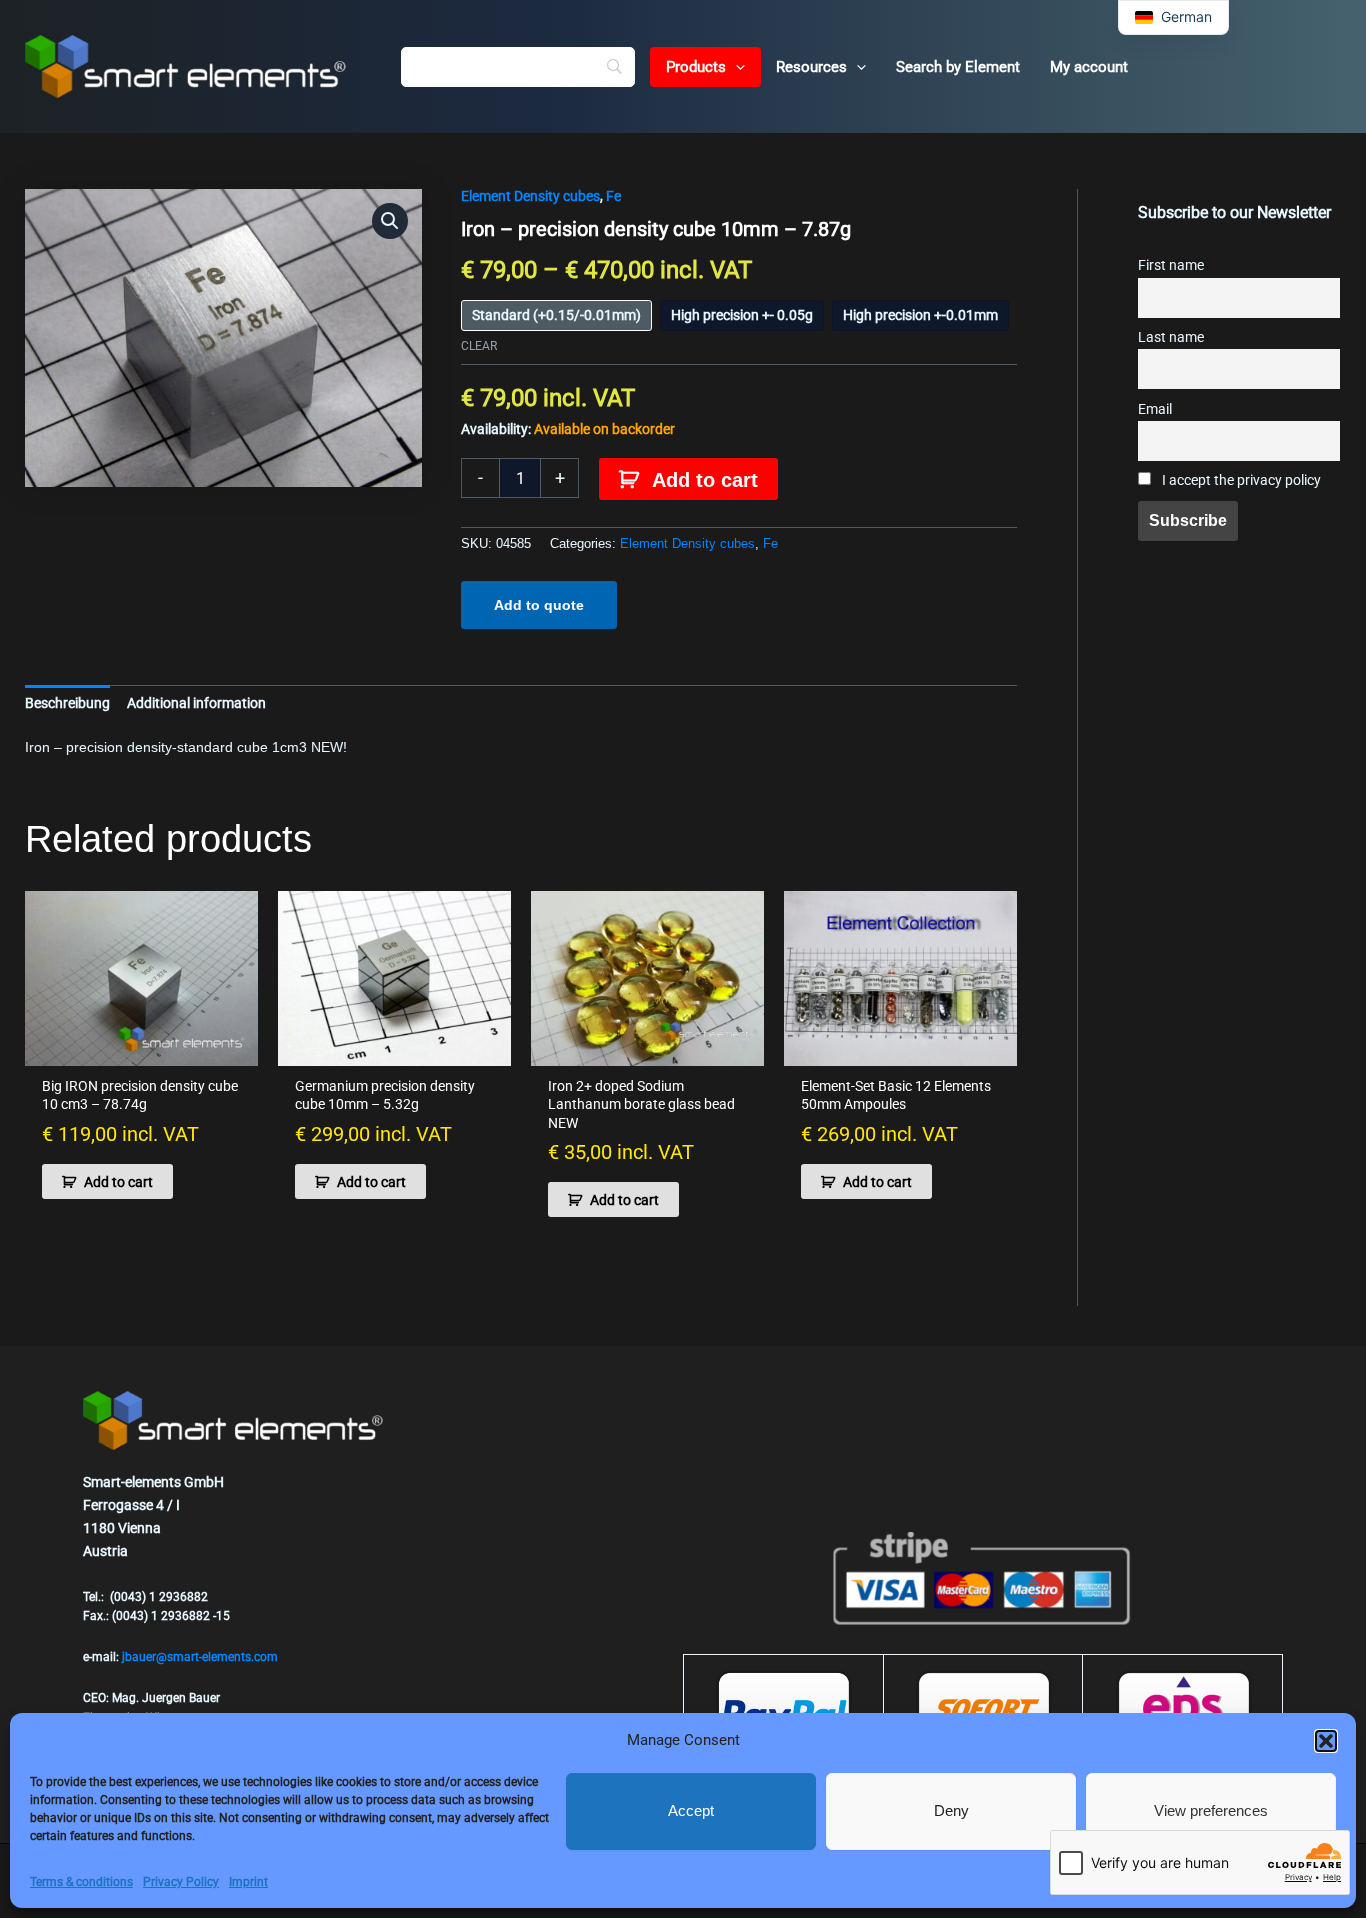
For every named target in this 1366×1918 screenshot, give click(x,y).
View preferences (1211, 1810)
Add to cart (705, 480)
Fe (613, 196)
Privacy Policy (181, 1882)
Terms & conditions (81, 1882)
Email (1155, 409)
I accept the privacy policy (1240, 480)
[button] (1326, 1741)
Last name (1171, 337)
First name (1171, 265)
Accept (691, 1810)
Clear (479, 346)
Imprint (248, 1882)
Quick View (141, 1049)
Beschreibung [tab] (67, 703)
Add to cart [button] (118, 1182)
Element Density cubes (530, 196)
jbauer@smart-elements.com (200, 1657)
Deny (951, 1810)
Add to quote (539, 605)
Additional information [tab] (196, 703)
